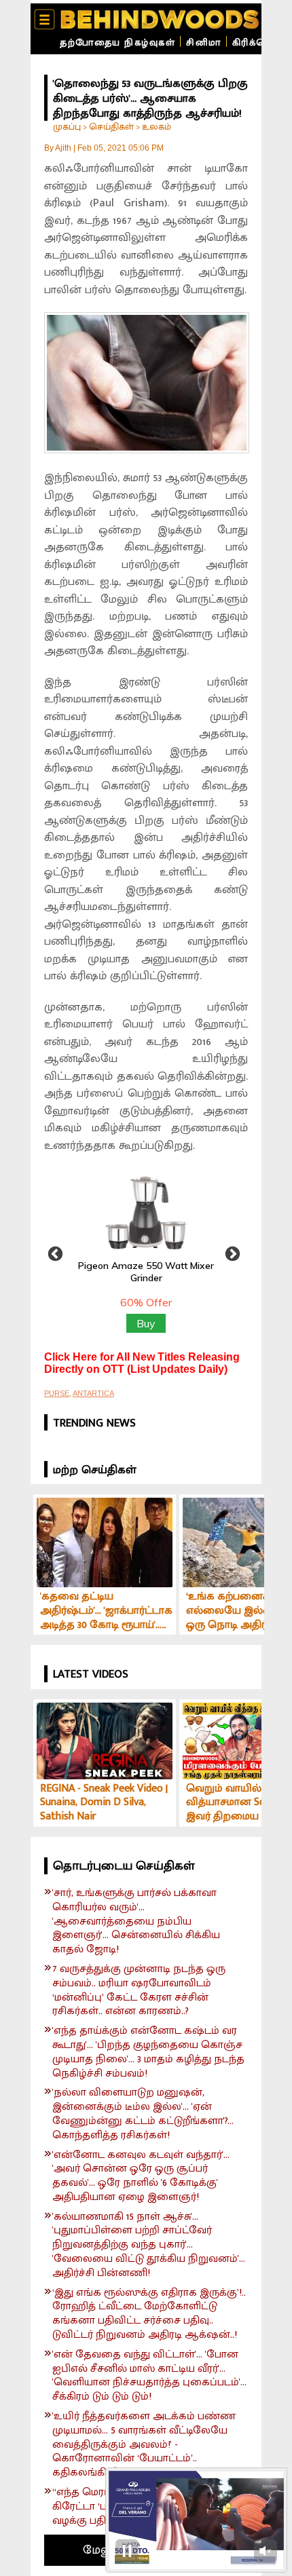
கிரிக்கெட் (256, 42)
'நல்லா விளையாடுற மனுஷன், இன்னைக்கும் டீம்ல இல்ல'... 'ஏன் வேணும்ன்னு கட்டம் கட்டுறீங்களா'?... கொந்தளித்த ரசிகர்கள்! (143, 2114)
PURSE (57, 1393)
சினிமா (204, 42)
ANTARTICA (93, 1393)
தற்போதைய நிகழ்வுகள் (117, 42)
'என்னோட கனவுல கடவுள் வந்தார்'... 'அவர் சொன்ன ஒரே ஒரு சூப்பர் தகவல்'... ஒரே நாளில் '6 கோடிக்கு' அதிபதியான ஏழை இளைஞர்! (141, 2177)
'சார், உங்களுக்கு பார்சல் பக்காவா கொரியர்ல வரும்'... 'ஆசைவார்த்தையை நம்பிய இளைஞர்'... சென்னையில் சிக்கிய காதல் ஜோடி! (136, 1922)
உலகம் (157, 127)
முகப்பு (67, 127)
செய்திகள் (111, 127)
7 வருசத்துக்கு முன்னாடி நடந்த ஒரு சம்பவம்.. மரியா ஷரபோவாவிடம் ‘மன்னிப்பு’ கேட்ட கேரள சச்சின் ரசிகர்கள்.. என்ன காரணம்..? (139, 1991)
